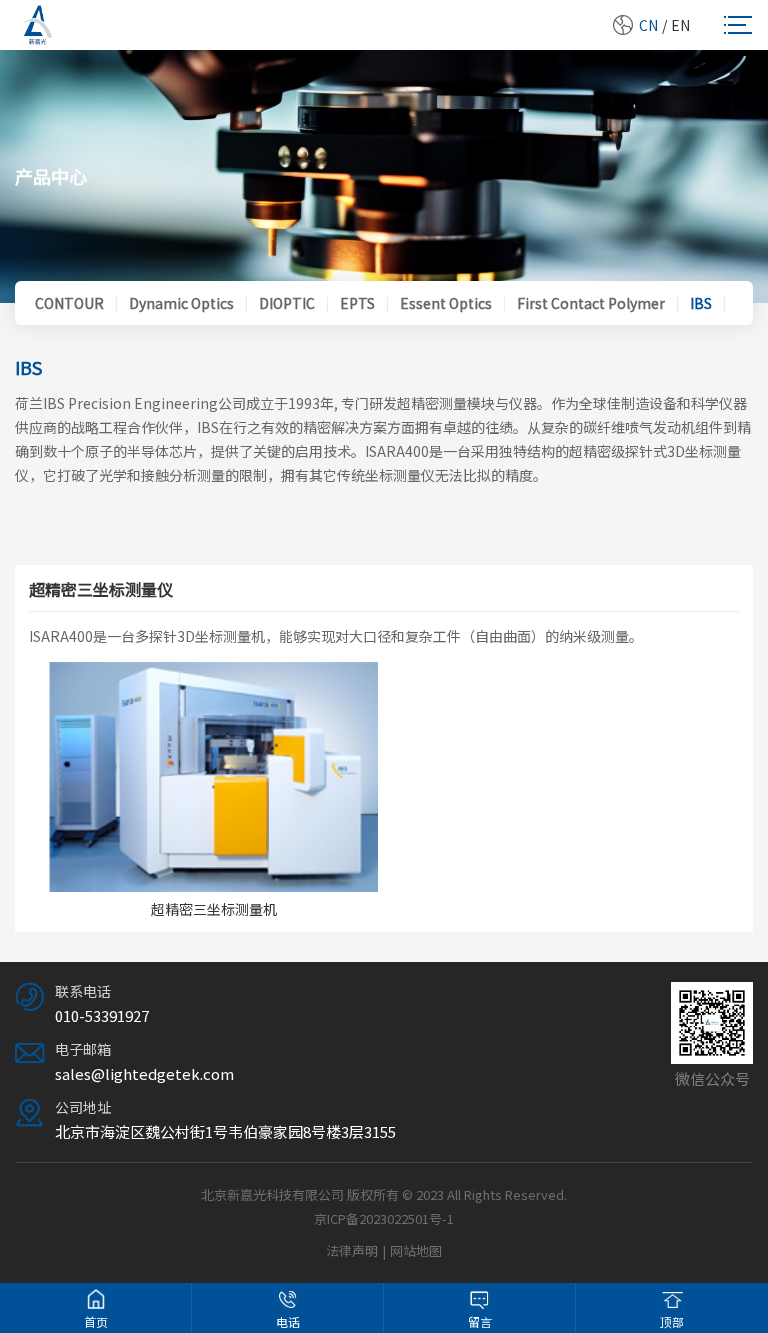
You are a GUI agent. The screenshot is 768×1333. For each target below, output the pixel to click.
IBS (701, 303)
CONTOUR (69, 303)
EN (680, 25)
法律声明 (352, 1250)
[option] (213, 790)
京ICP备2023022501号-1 (384, 1218)
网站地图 (416, 1250)
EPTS (357, 303)
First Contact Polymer (591, 303)
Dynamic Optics (181, 303)
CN (648, 25)
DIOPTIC (287, 303)
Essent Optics (446, 303)
